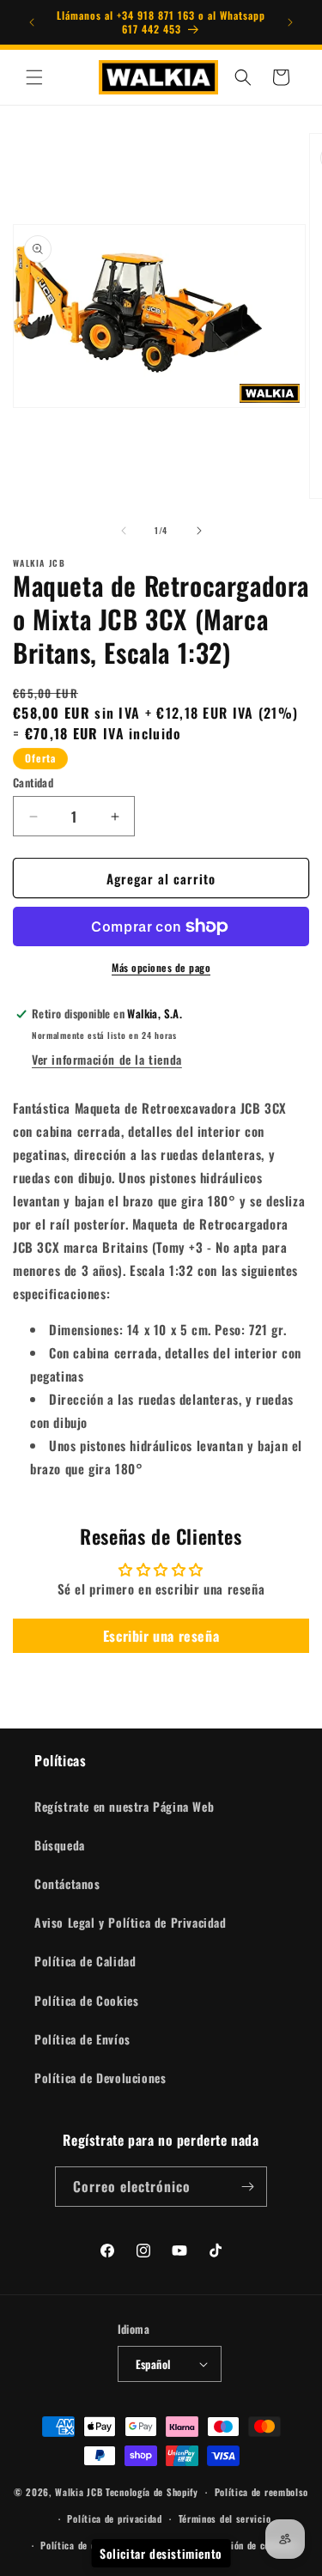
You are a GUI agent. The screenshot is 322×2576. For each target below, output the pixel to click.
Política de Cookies (86, 2000)
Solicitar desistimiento (161, 2553)
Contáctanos (67, 1883)
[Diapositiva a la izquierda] (124, 531)
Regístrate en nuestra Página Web (124, 1806)
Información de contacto (245, 2545)
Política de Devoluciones (100, 2078)
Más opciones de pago (161, 967)
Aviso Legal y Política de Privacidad (131, 1922)
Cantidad (33, 783)
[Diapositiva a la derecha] (199, 531)
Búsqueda (60, 1845)
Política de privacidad (114, 2518)
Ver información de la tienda (107, 1059)
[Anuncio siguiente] (290, 22)
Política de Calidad (85, 1961)
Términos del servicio (225, 2518)
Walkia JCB (79, 2492)
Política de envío (77, 2545)
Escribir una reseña (161, 1636)
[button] (34, 77)
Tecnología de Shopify (152, 2492)
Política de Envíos (82, 2039)
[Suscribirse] (247, 2187)
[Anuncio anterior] (32, 22)
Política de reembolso (262, 2492)
